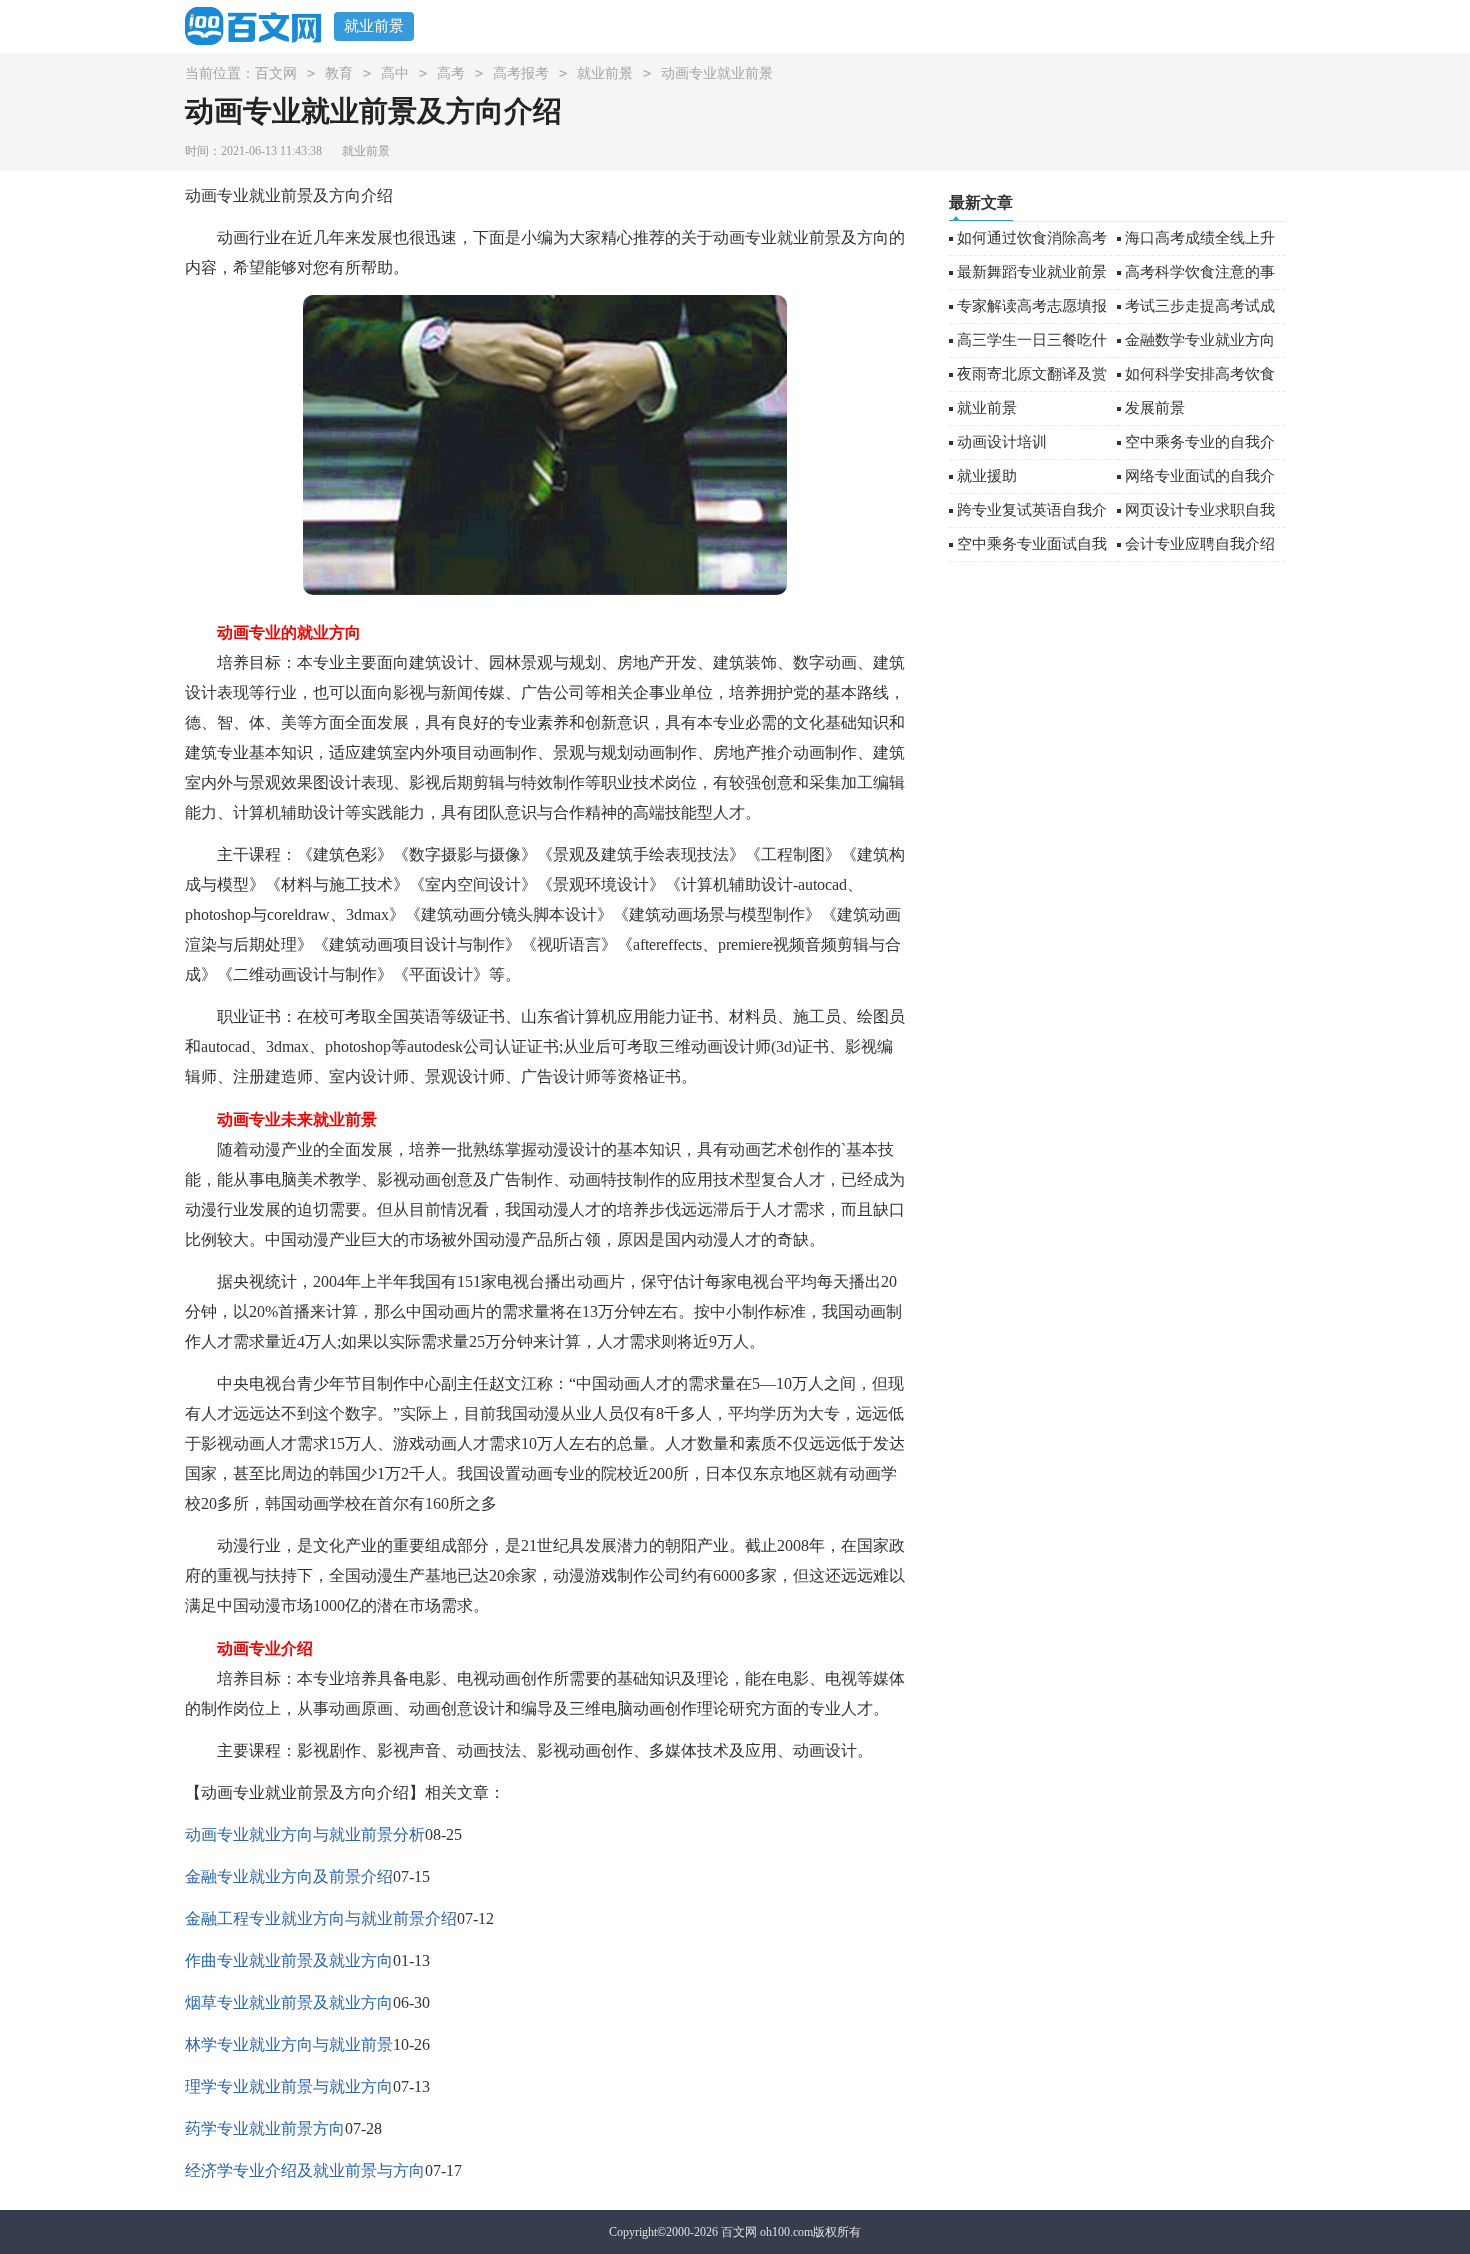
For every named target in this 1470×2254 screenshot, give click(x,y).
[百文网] (259, 25)
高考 (451, 73)
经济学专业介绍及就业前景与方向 (305, 2170)
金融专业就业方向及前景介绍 (289, 1876)
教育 (339, 73)
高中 (395, 73)
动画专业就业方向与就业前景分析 (305, 1834)
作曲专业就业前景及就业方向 (289, 1960)
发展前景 (1155, 408)
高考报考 (521, 73)
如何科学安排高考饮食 (1200, 374)
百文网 (276, 73)
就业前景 (374, 26)
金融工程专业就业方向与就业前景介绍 (321, 1918)
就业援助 (987, 476)
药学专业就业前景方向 (265, 2128)
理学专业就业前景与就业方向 (289, 2086)
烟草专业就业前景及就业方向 (289, 2002)
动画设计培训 (1002, 442)
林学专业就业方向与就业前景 (289, 2044)
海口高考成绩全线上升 (1200, 238)
